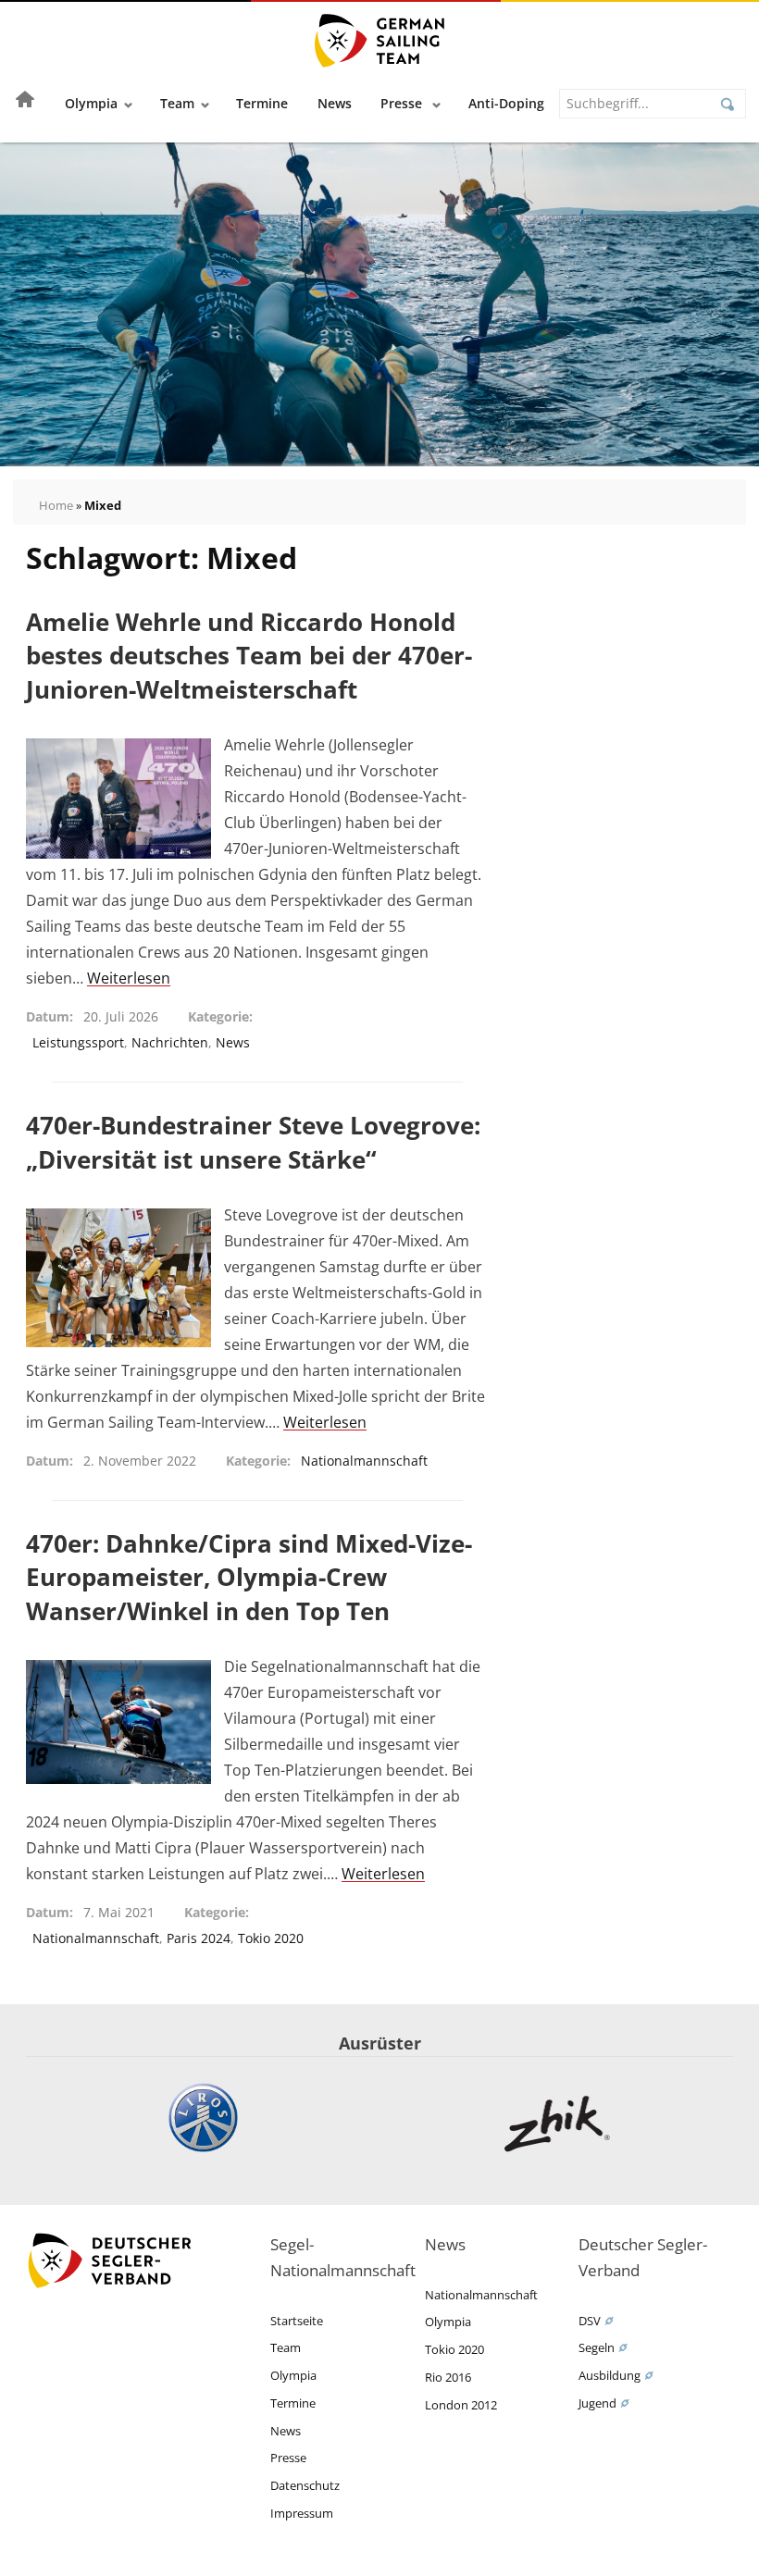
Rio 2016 (448, 2377)
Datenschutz (305, 2485)
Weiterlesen (129, 978)
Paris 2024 (199, 1938)
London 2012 (461, 2405)
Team (177, 103)
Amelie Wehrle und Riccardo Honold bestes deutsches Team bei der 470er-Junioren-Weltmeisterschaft (249, 656)
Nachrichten (170, 1042)
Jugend (597, 2403)
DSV (590, 2321)
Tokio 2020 (271, 1938)
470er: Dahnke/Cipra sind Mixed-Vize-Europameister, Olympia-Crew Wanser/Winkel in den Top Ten (249, 1577)
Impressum (302, 2513)
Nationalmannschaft (364, 1461)
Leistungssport (78, 1042)
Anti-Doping (506, 103)
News (335, 103)
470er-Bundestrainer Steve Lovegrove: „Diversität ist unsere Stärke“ (253, 1142)
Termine (262, 103)
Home (56, 505)
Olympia (91, 103)
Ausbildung (610, 2375)
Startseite (297, 2321)
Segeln (597, 2347)
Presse (403, 103)
